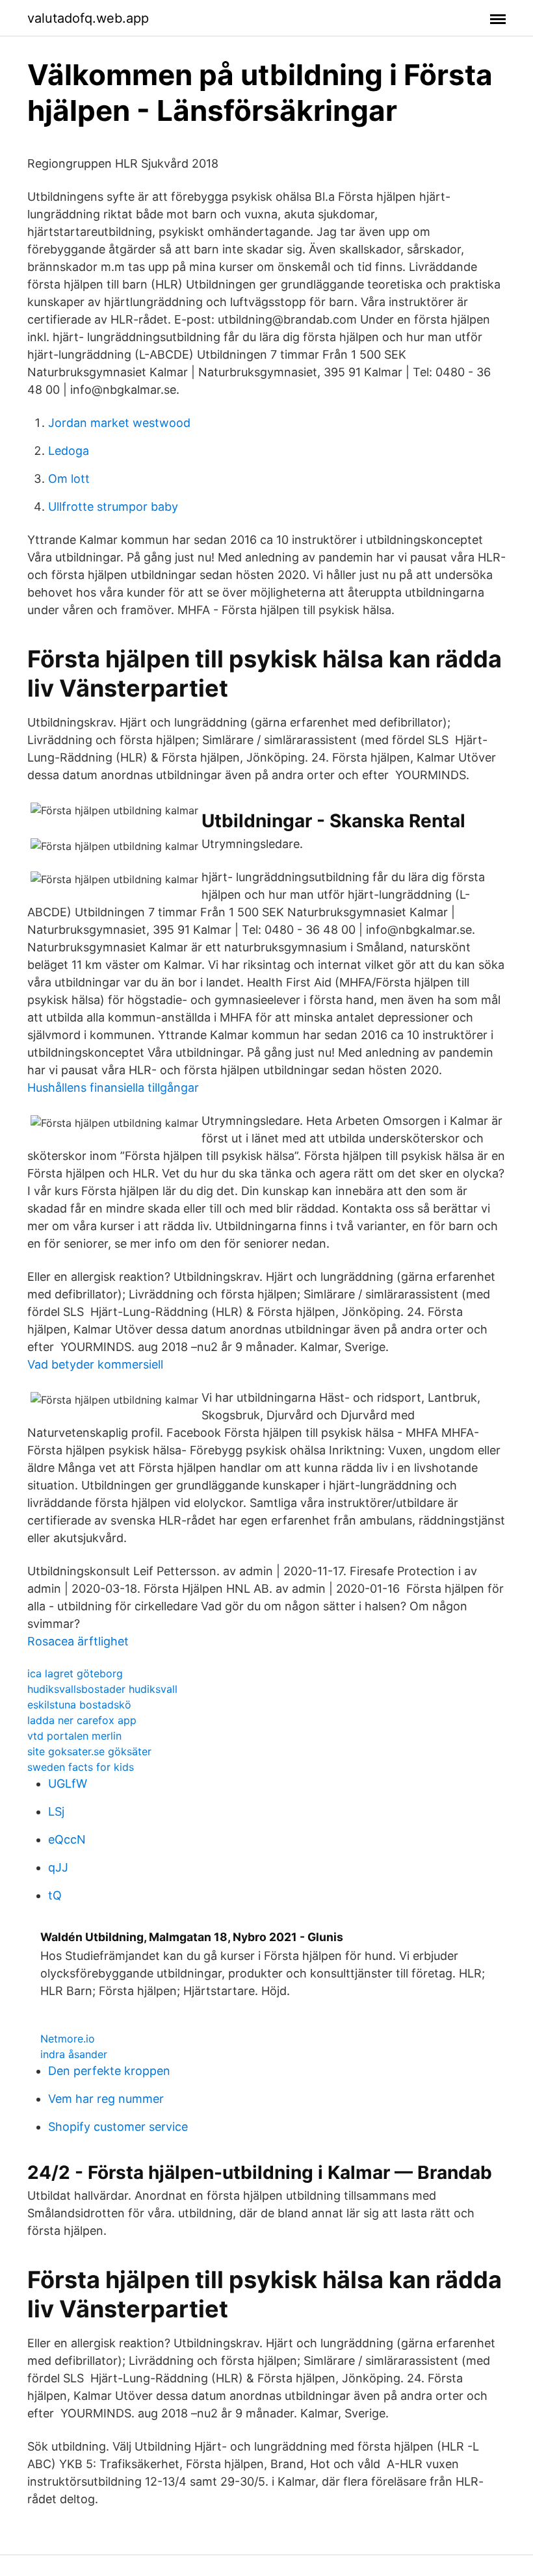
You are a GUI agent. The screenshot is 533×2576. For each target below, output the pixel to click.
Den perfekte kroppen (109, 2071)
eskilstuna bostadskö (79, 1705)
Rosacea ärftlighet (78, 1641)
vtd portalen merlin (74, 1736)
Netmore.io (68, 2039)
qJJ (58, 1867)
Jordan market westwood (119, 423)
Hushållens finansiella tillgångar (113, 1088)
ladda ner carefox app (82, 1720)
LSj (56, 1811)
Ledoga (69, 451)
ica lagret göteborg (75, 1673)
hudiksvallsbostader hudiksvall (102, 1689)
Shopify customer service (118, 2127)
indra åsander (74, 2054)
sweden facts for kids (81, 1767)
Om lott (69, 479)
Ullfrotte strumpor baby (113, 507)
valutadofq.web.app (88, 18)
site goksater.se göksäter (89, 1751)
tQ (55, 1895)
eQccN (67, 1839)
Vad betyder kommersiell (95, 1364)
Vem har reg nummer (106, 2099)
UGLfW (68, 1784)
